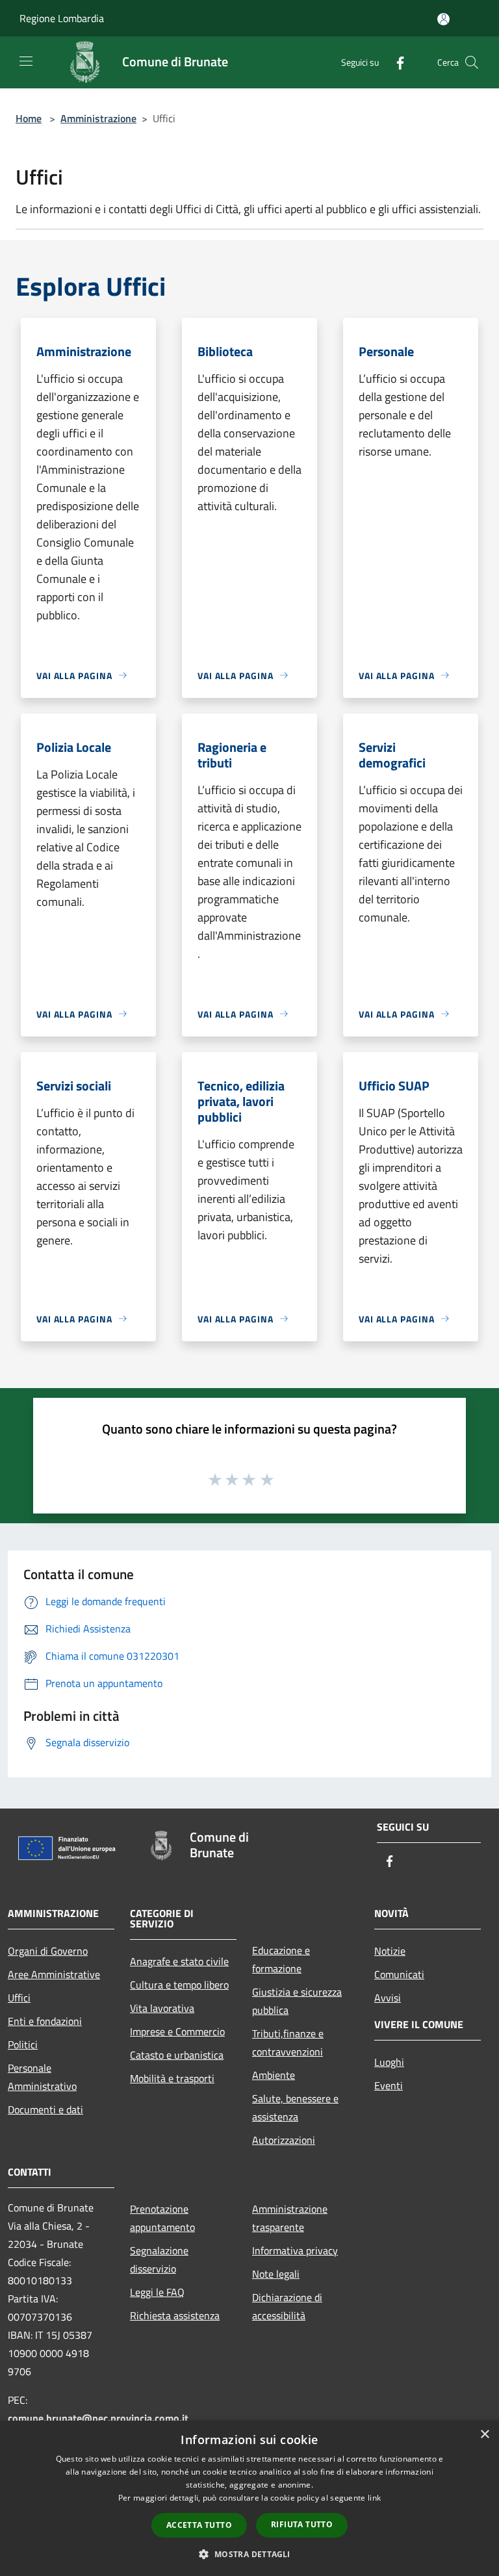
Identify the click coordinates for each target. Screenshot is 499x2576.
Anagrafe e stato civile (179, 1961)
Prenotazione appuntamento (162, 2218)
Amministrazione (98, 118)
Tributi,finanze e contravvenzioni (288, 2042)
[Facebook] (395, 62)
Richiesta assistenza (175, 2315)
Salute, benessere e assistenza (295, 2107)
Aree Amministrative (54, 1974)
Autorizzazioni (284, 2140)
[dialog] (249, 2498)
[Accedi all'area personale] (443, 19)
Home (29, 118)
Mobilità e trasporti (172, 2078)
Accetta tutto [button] (199, 2525)
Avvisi (388, 1998)
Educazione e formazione (281, 1959)
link (374, 2498)
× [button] (484, 2435)
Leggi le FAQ (157, 2292)
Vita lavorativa (162, 2008)
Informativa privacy (295, 2250)
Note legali (276, 2274)
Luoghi (389, 2062)
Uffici (19, 1998)
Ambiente (274, 2075)
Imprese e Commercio (177, 2031)
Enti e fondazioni (45, 2021)
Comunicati (399, 1974)
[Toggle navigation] (26, 61)
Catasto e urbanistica (177, 2055)
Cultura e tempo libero (179, 1985)
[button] (249, 2554)
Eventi (389, 2085)
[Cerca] (472, 62)
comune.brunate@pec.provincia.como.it (98, 2418)
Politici (23, 2044)
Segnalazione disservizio (159, 2260)
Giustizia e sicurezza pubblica (297, 2001)
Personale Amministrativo (42, 2077)
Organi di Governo (48, 1951)
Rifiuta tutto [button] (302, 2524)
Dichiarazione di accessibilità (287, 2306)
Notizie (390, 1951)
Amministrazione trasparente (290, 2218)
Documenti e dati (45, 2109)
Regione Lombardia (62, 18)
